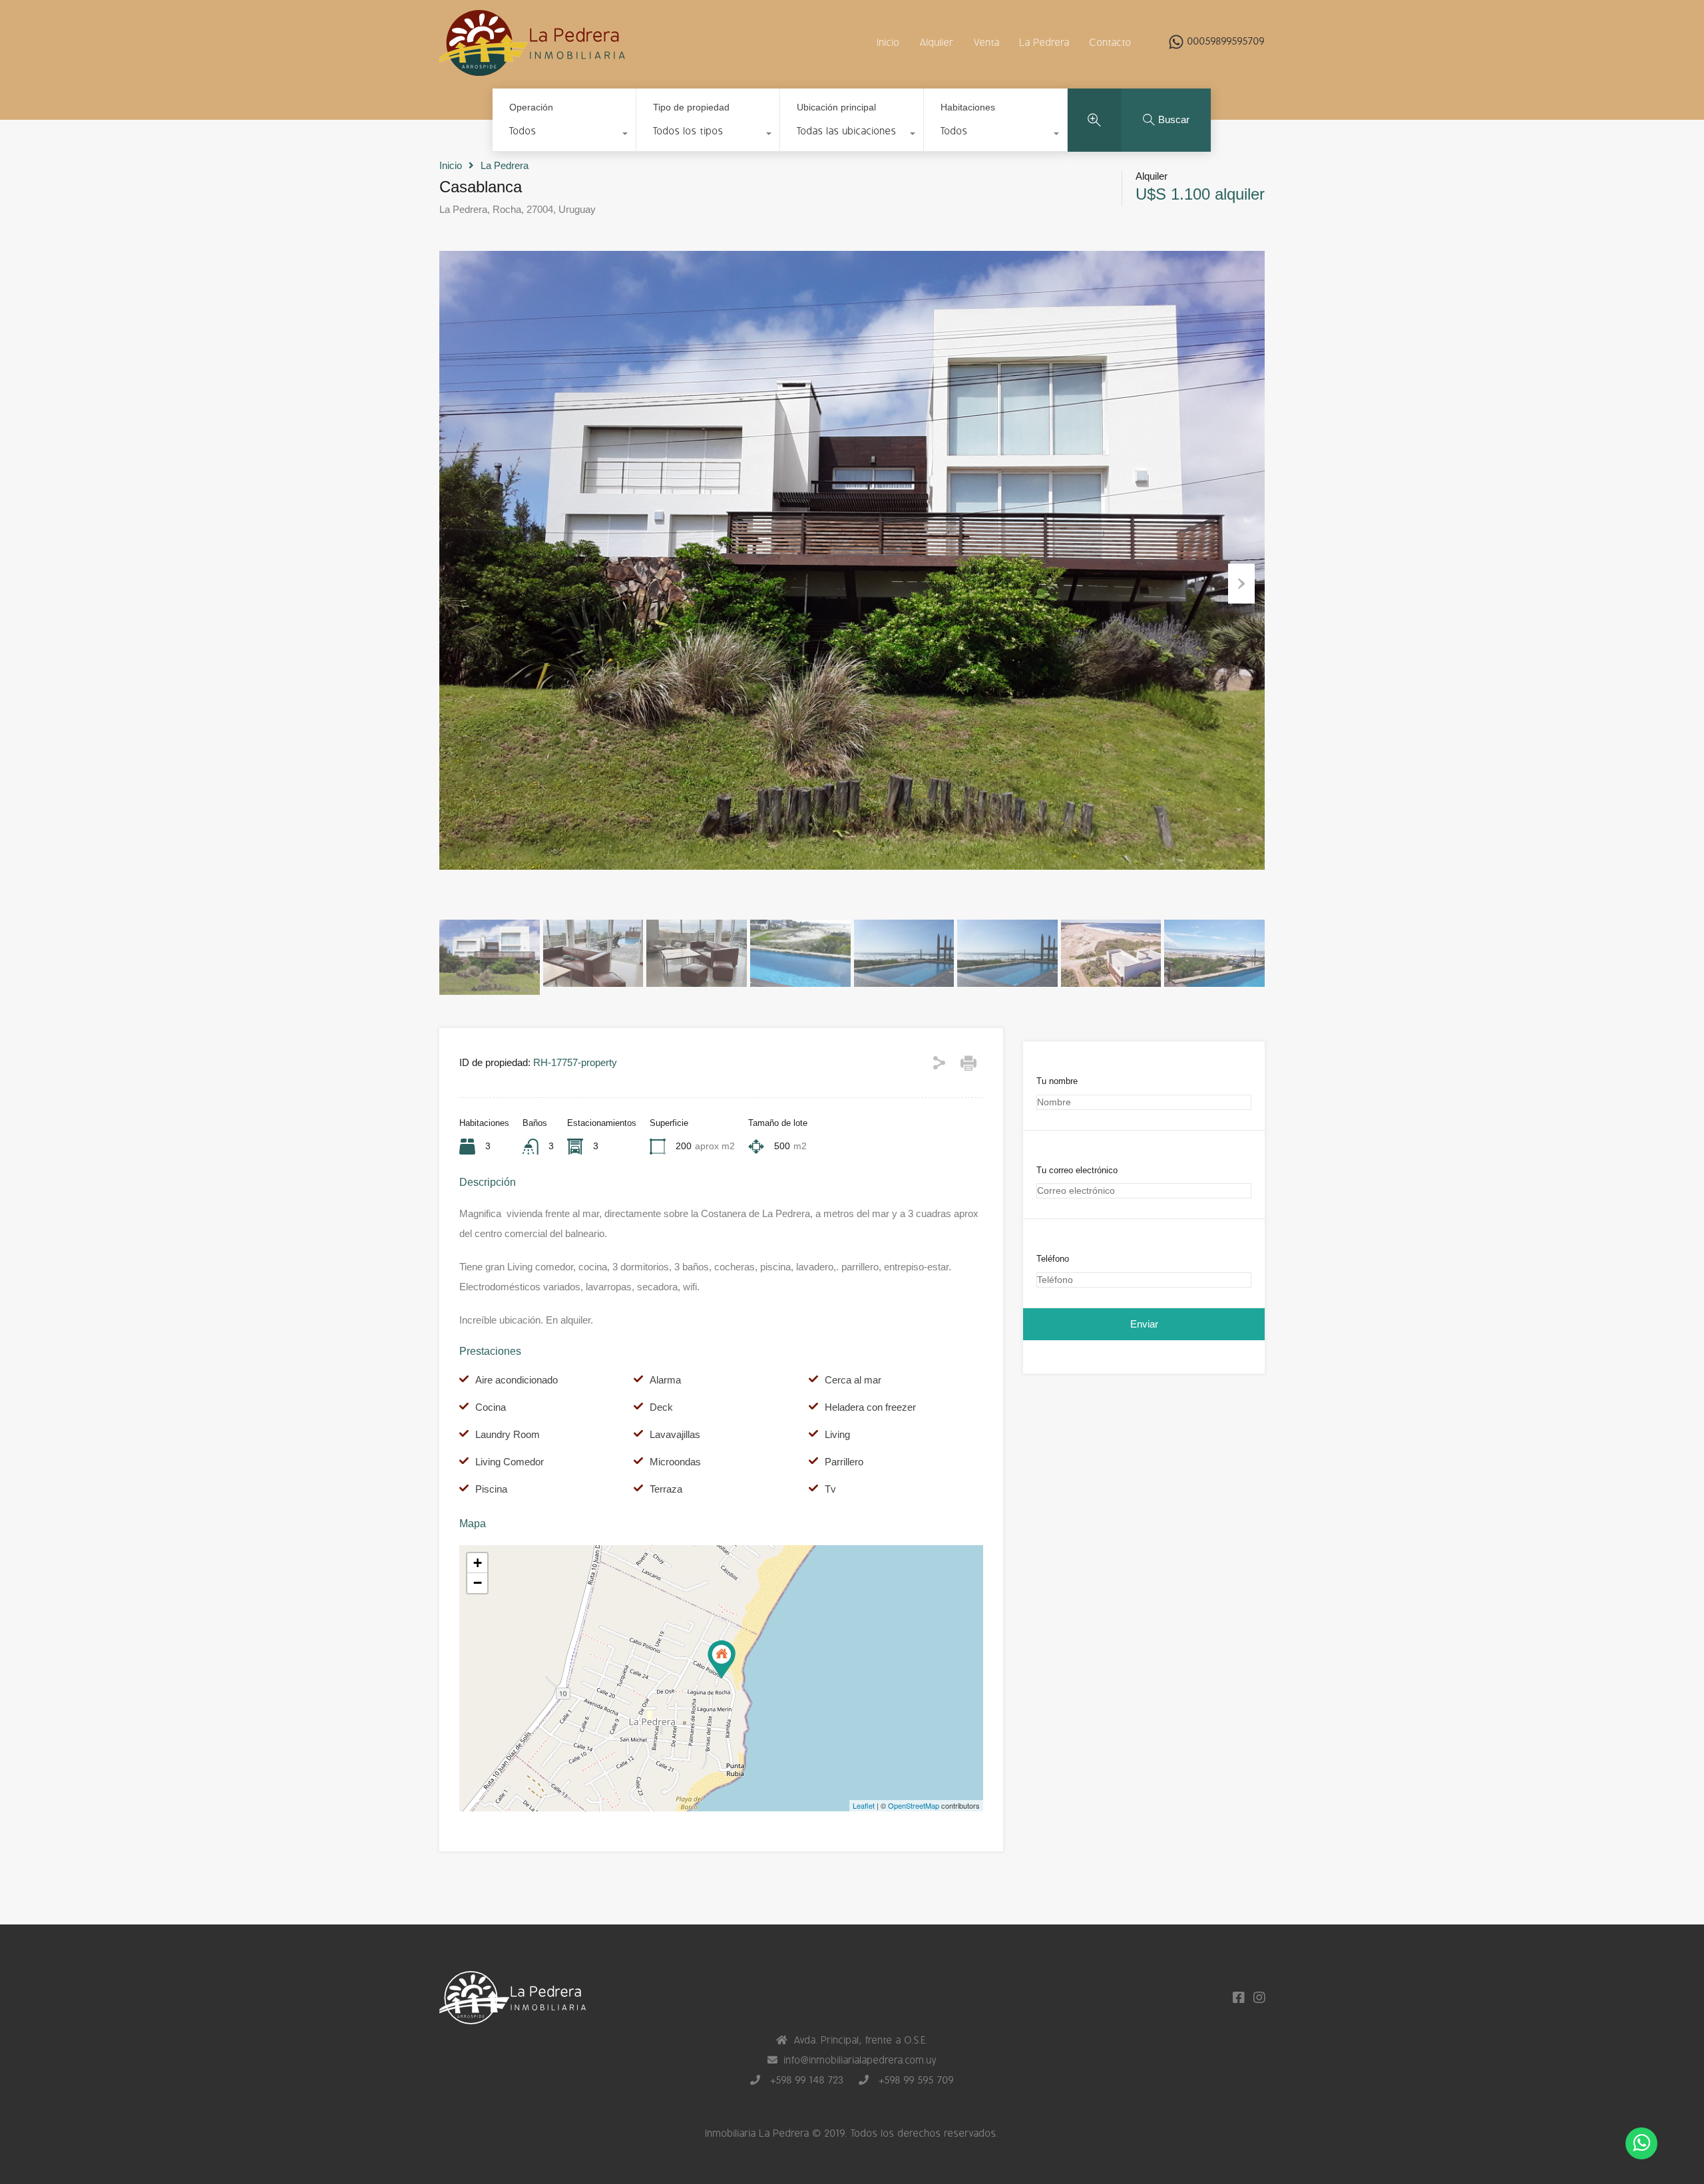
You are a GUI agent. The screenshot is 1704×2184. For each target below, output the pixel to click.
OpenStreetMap (914, 1805)
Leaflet (864, 1805)
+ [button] (478, 1563)
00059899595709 (1226, 42)
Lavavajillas (675, 1434)
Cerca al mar (853, 1380)
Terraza (666, 1489)
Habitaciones (968, 107)
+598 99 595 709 (915, 2081)
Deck (661, 1407)
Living (837, 1434)
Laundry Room (508, 1434)
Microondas (675, 1462)
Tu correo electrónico (1077, 1170)
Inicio (889, 43)
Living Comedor (510, 1462)
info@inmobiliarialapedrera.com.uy (861, 2061)
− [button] (478, 1583)
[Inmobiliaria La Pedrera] (532, 70)
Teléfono (1053, 1259)
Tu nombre (1057, 1081)
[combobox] (564, 135)
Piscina (491, 1489)
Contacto (1111, 43)
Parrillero (844, 1462)
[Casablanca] (722, 1659)
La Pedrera (1045, 43)
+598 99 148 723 (805, 2081)
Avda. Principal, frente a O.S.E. (861, 2041)
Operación (531, 107)
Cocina (491, 1407)
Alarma (665, 1380)
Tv (830, 1489)
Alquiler (937, 43)
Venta (987, 43)
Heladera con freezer (870, 1407)
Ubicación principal (836, 107)
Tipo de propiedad (691, 107)
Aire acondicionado (517, 1380)
